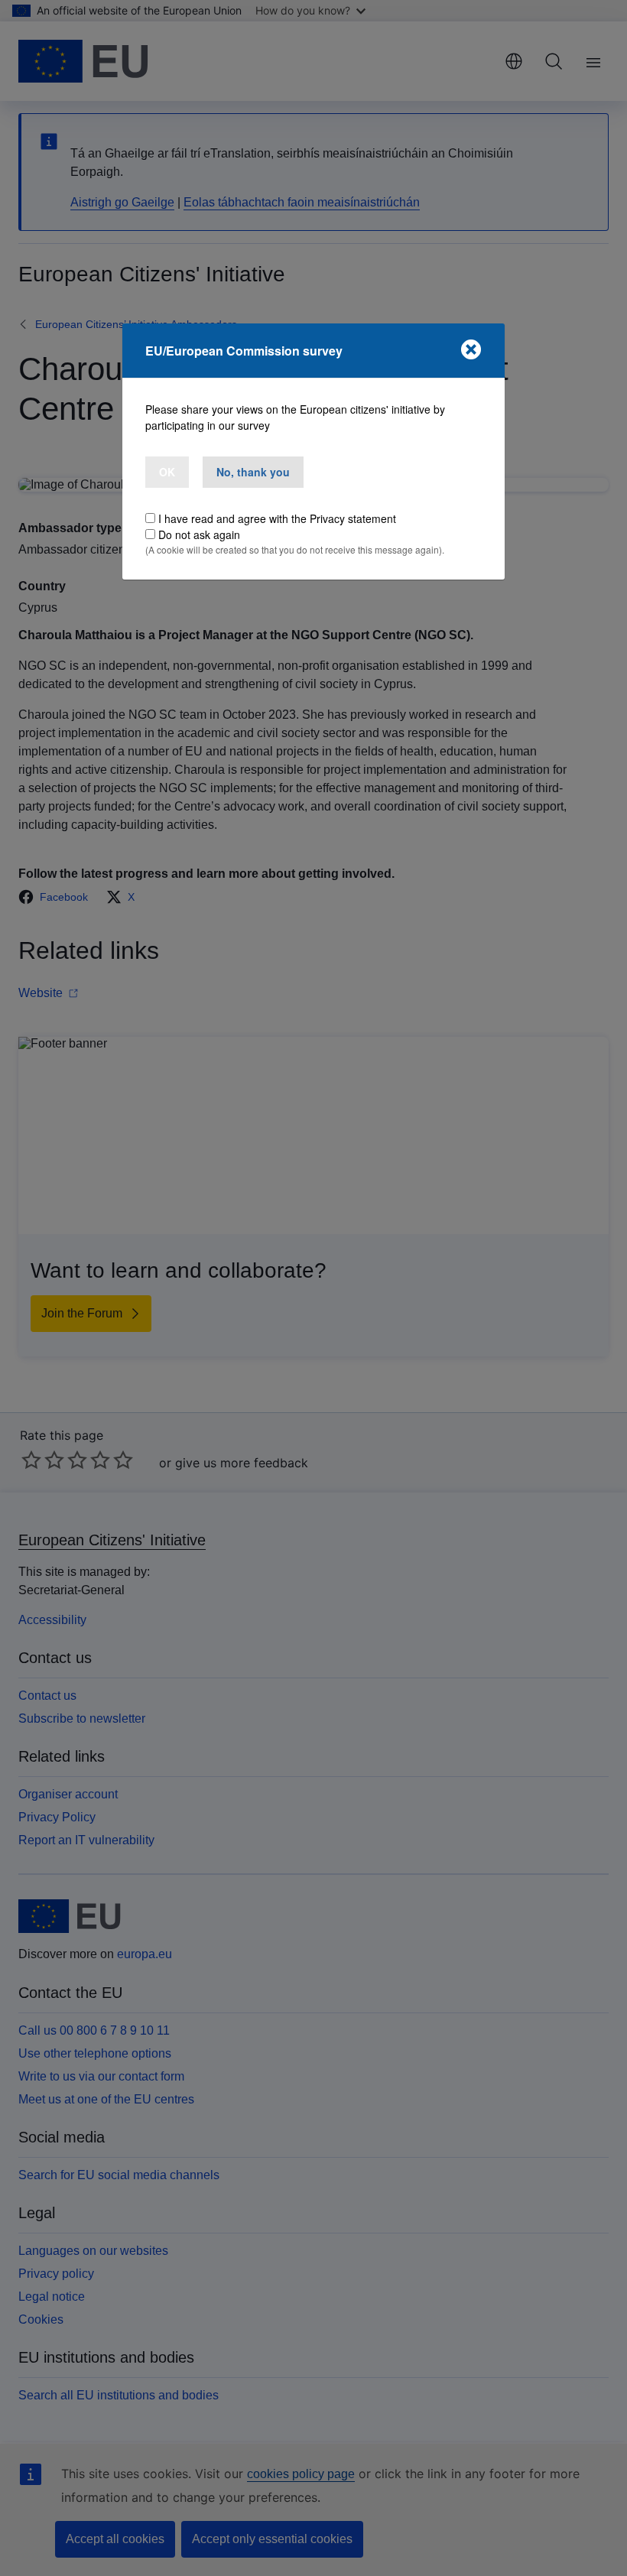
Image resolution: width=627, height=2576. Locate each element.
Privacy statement (353, 518)
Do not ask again (199, 534)
